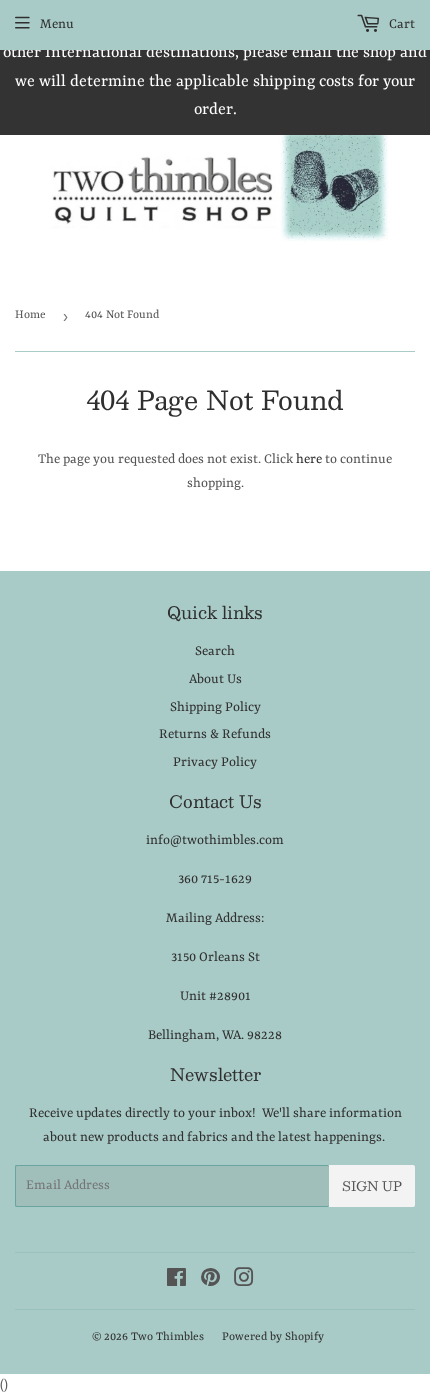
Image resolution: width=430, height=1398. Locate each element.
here (309, 459)
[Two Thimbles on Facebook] (176, 1281)
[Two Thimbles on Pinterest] (210, 1281)
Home (30, 315)
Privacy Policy (215, 762)
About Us (215, 679)
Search (215, 651)
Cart (400, 24)
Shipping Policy (215, 707)
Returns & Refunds (215, 734)
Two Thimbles (167, 1337)
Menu (57, 24)
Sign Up (372, 1186)
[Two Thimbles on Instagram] (244, 1281)
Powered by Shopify (273, 1337)
